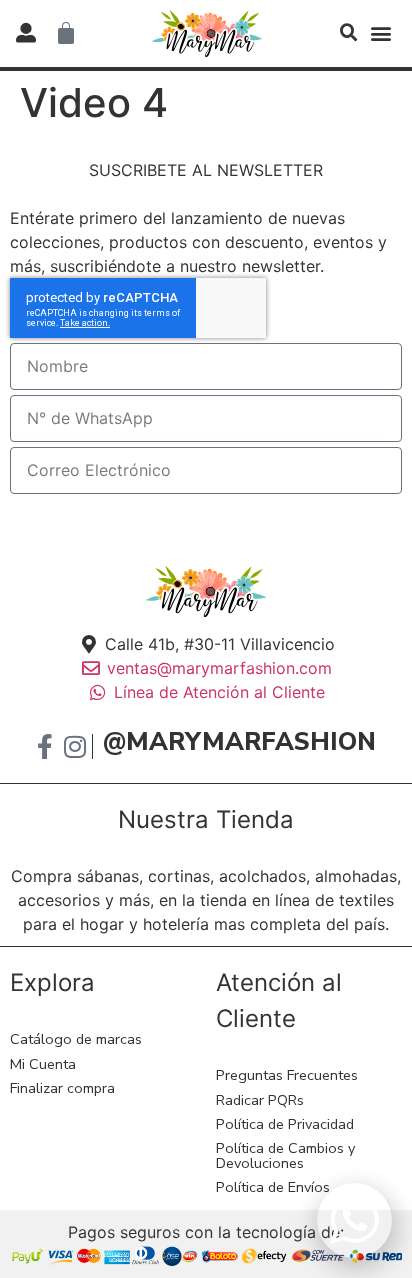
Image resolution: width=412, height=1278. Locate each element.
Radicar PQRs (260, 1100)
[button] (349, 33)
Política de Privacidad (285, 1124)
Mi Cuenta (43, 1064)
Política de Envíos (273, 1187)
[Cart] (66, 33)
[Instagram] (74, 746)
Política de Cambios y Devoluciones (285, 1155)
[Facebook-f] (44, 746)
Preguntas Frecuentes (287, 1075)
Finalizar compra (62, 1088)
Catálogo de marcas (76, 1039)
